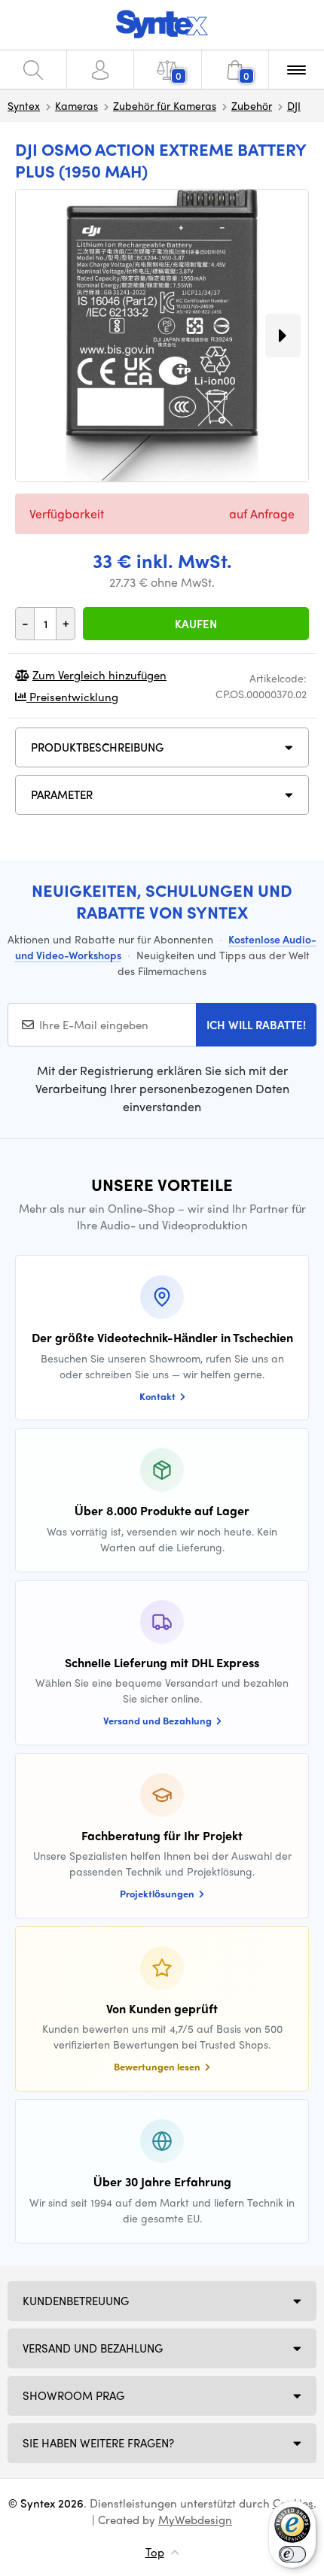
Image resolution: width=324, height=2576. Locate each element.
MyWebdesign (195, 2520)
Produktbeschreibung (97, 747)
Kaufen (196, 624)
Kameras (76, 105)
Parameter (62, 794)
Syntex (24, 105)
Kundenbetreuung (76, 2301)
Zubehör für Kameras (165, 105)
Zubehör (252, 105)
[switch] (292, 2554)
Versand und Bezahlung (93, 2348)
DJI (294, 105)
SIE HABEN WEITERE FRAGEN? (98, 2443)
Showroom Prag (73, 2395)
